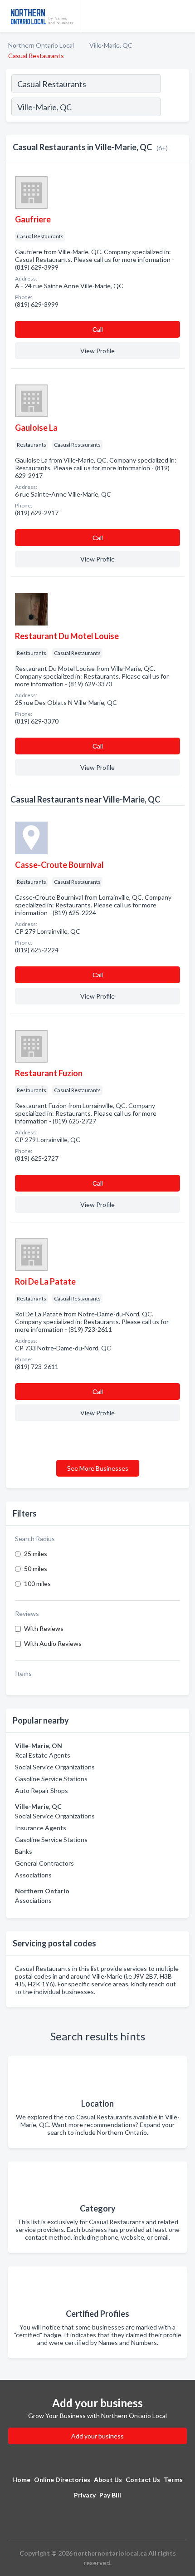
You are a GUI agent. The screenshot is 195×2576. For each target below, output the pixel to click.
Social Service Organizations (55, 1767)
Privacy (85, 2495)
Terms (173, 2480)
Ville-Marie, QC (111, 45)
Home (21, 2480)
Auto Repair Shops (41, 1790)
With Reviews (44, 1628)
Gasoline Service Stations (51, 1779)
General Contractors (44, 1863)
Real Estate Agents (43, 1755)
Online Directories (62, 2480)
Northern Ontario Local (41, 45)
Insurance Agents (41, 1828)
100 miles (37, 1584)
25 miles (36, 1554)
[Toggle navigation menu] (183, 16)
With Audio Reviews (53, 1643)
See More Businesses (98, 1468)
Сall (98, 329)
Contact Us (143, 2480)
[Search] (175, 108)
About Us (108, 2480)
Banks (24, 1851)
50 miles (36, 1569)
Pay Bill (110, 2495)
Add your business (97, 2436)
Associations (33, 1875)
